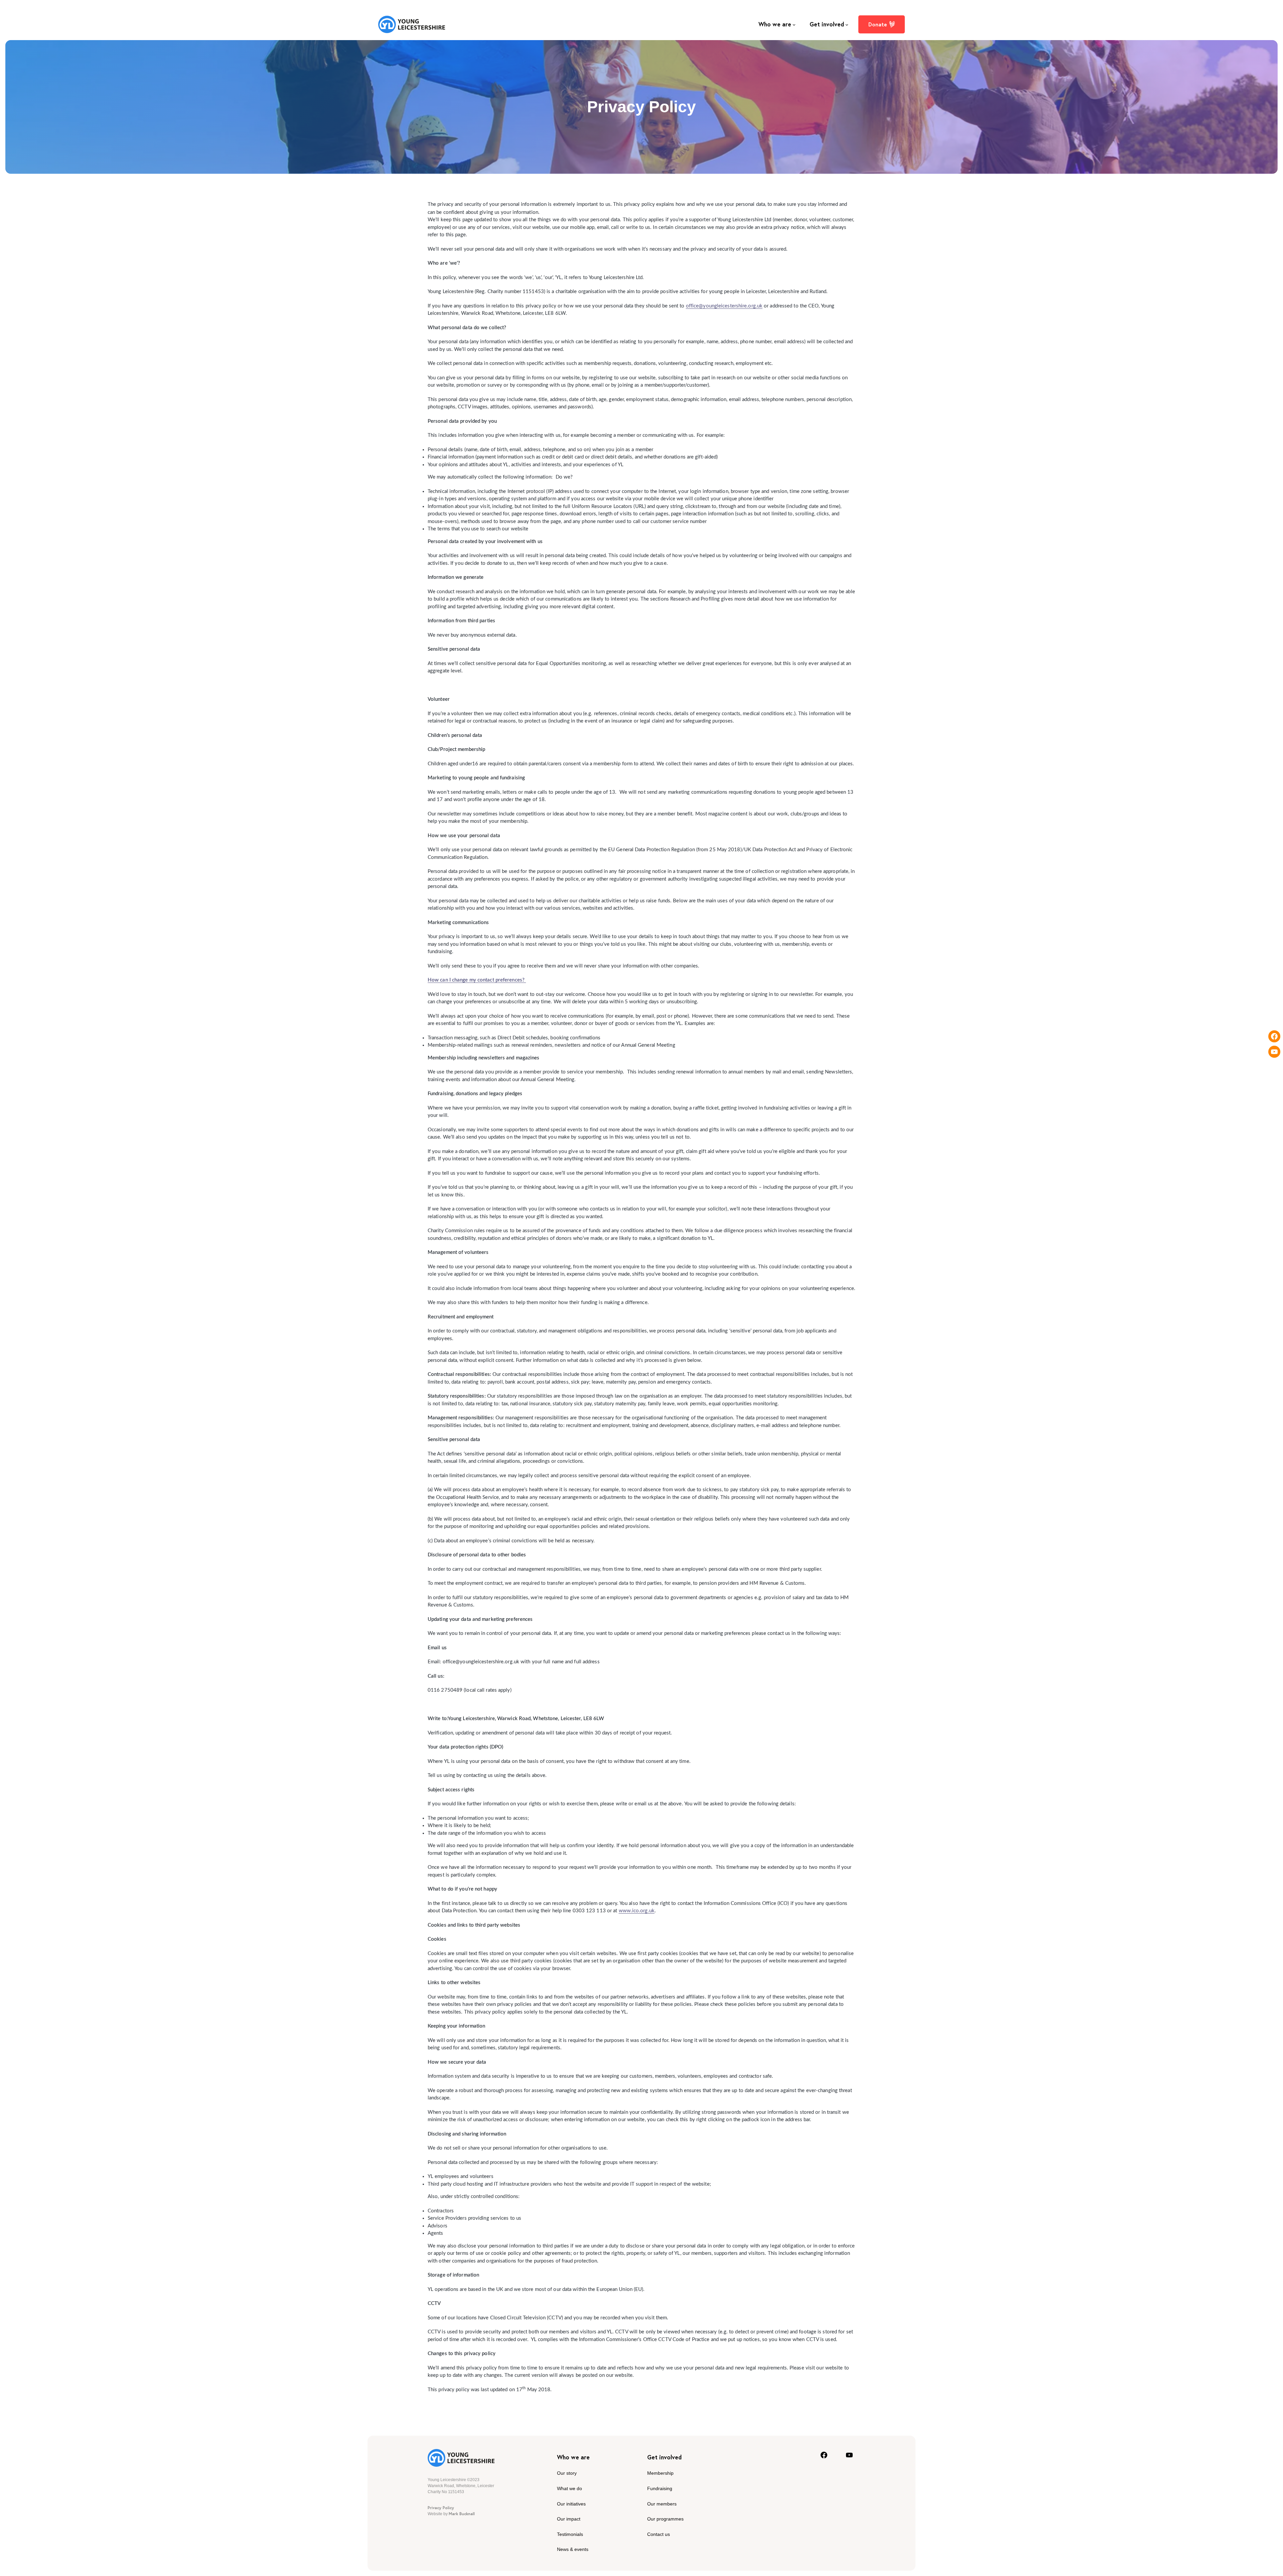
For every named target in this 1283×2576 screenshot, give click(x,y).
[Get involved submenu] (847, 24)
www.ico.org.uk (637, 1911)
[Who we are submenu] (794, 24)
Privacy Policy (441, 2508)
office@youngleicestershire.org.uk (724, 306)
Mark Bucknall (462, 2514)
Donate (878, 24)
